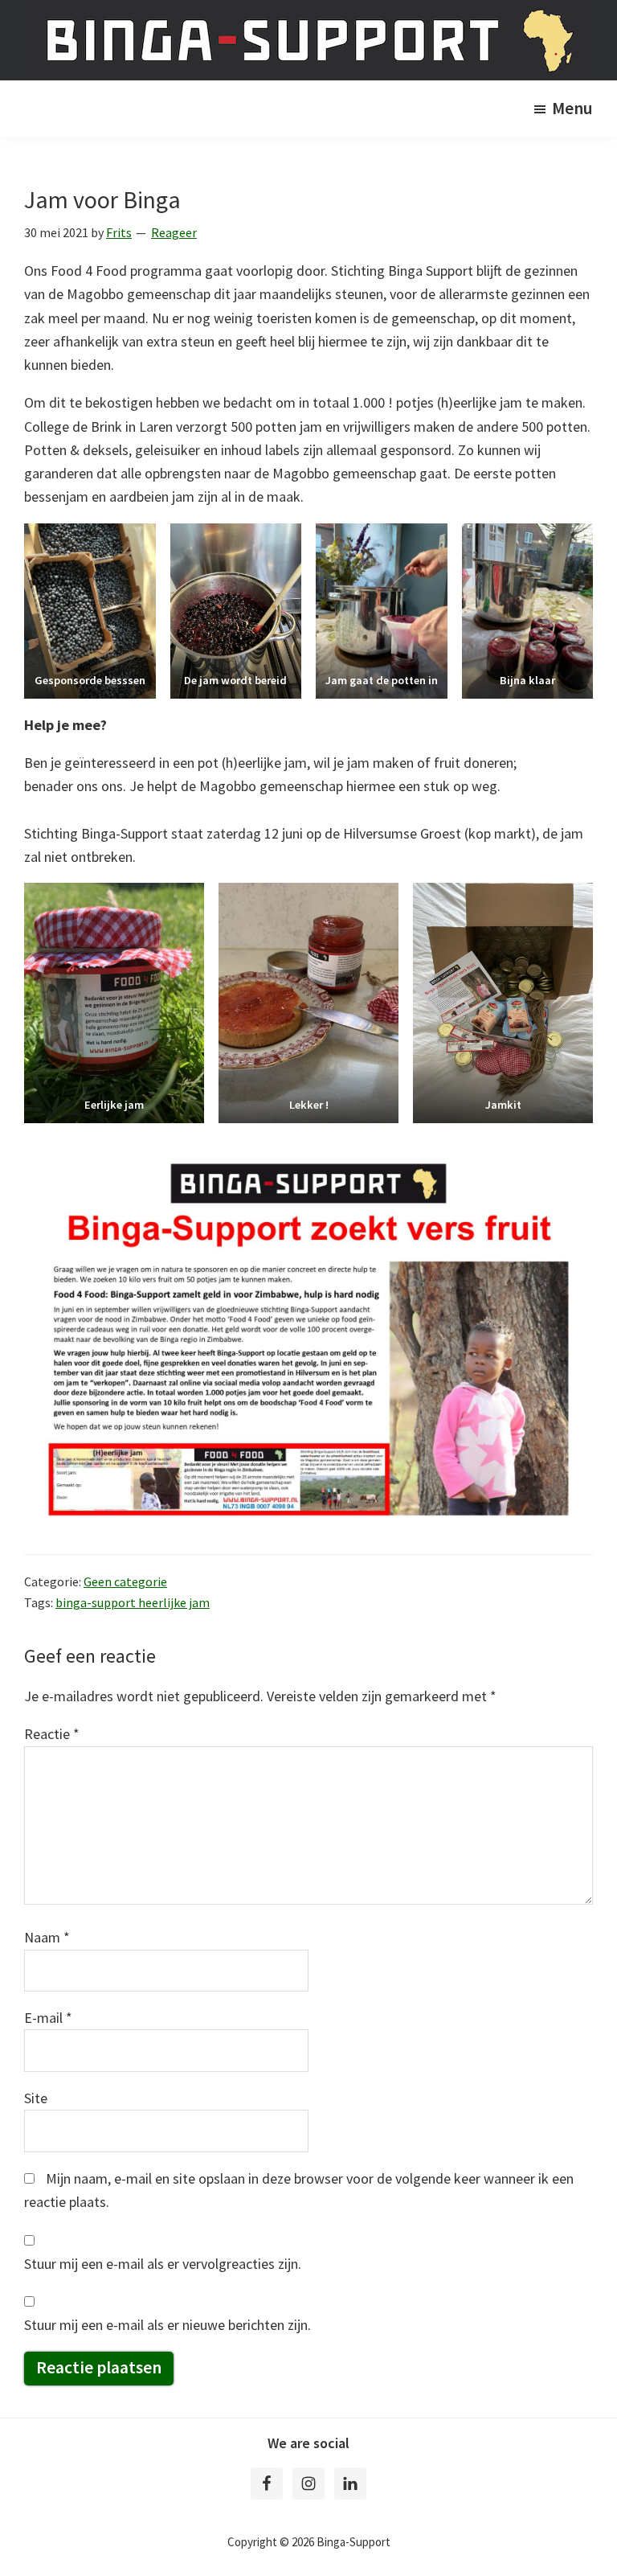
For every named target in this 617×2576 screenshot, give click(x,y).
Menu (572, 108)
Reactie (52, 1734)
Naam (47, 1937)
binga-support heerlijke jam (133, 1602)
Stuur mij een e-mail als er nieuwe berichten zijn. (168, 2325)
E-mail (48, 2018)
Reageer (174, 232)
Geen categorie (125, 1581)
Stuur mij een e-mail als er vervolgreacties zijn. (163, 2264)
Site (36, 2098)
